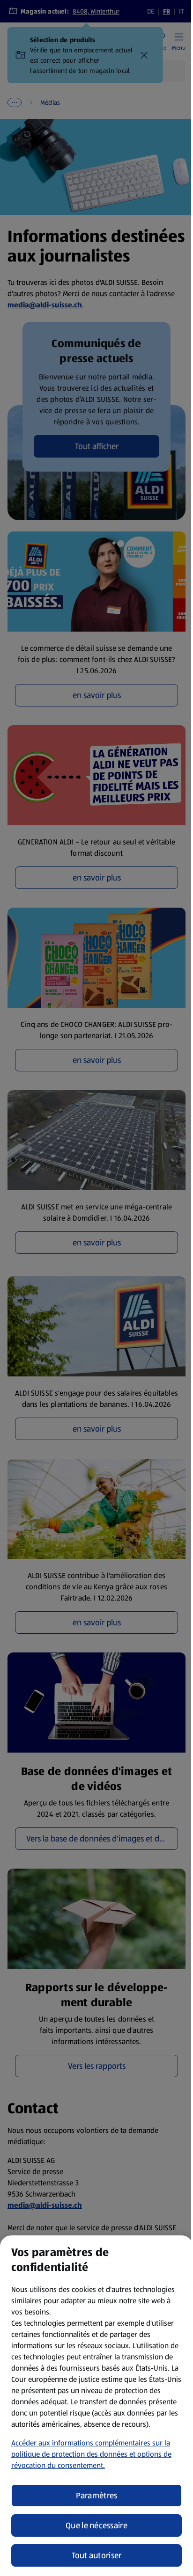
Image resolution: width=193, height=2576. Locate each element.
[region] (96, 2406)
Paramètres (97, 2496)
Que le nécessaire (96, 2525)
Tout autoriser (97, 2555)
